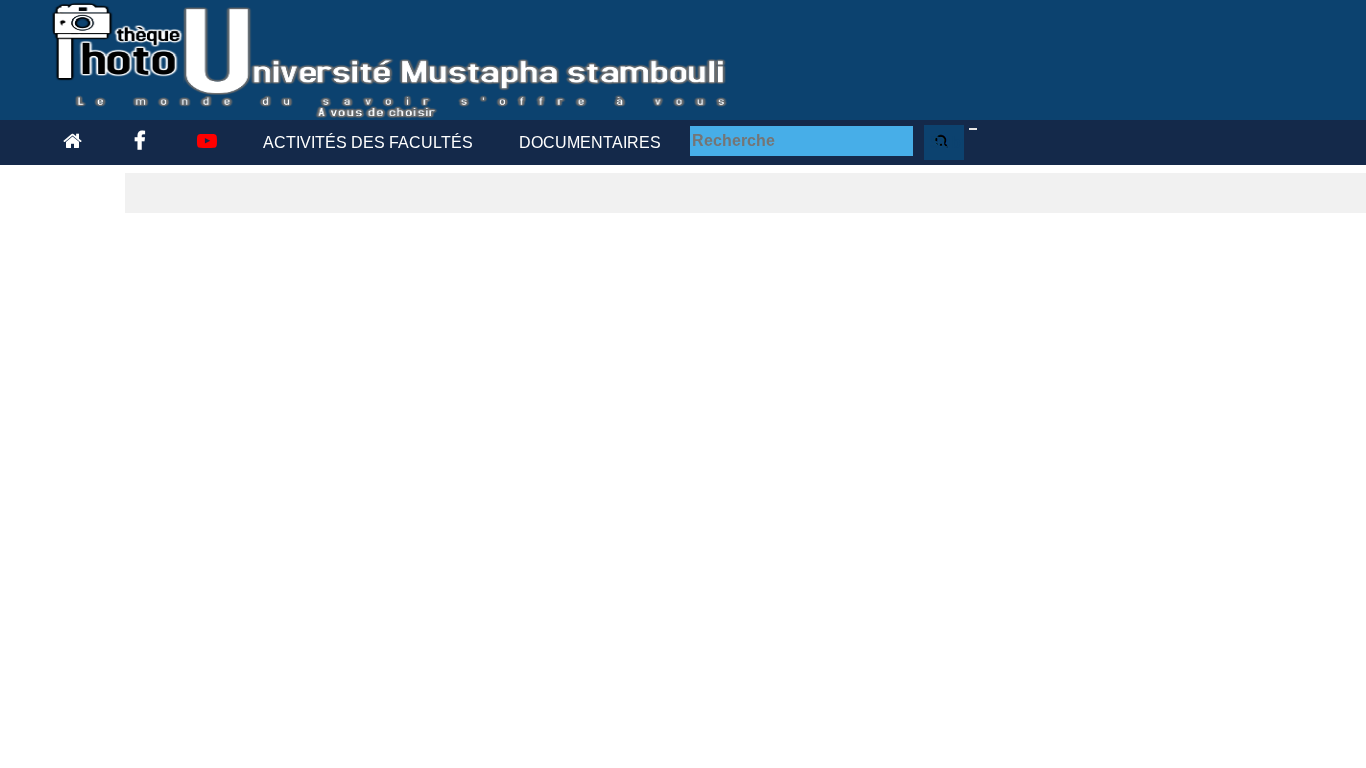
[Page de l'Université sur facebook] (136, 142)
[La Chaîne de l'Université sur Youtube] (204, 142)
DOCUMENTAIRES (590, 142)
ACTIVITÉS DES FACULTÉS (368, 142)
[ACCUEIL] (72, 142)
